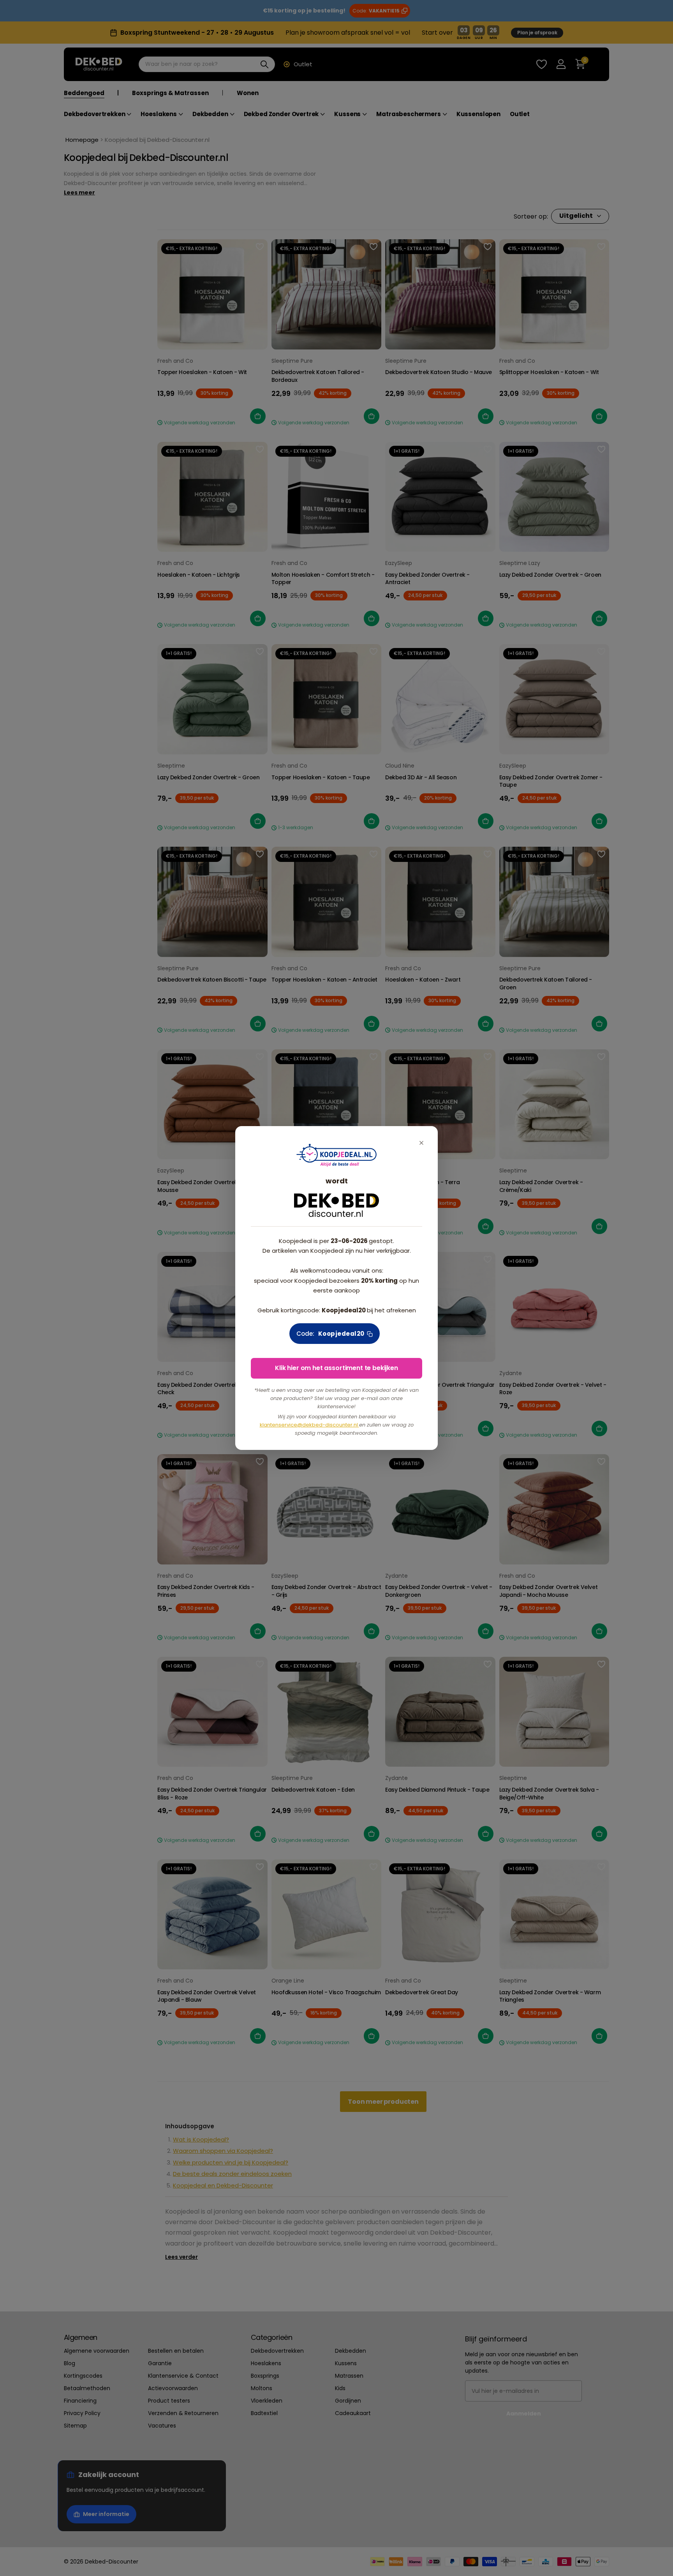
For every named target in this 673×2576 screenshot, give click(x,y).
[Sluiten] (421, 1143)
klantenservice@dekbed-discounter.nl (309, 1425)
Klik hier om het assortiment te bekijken (336, 1368)
